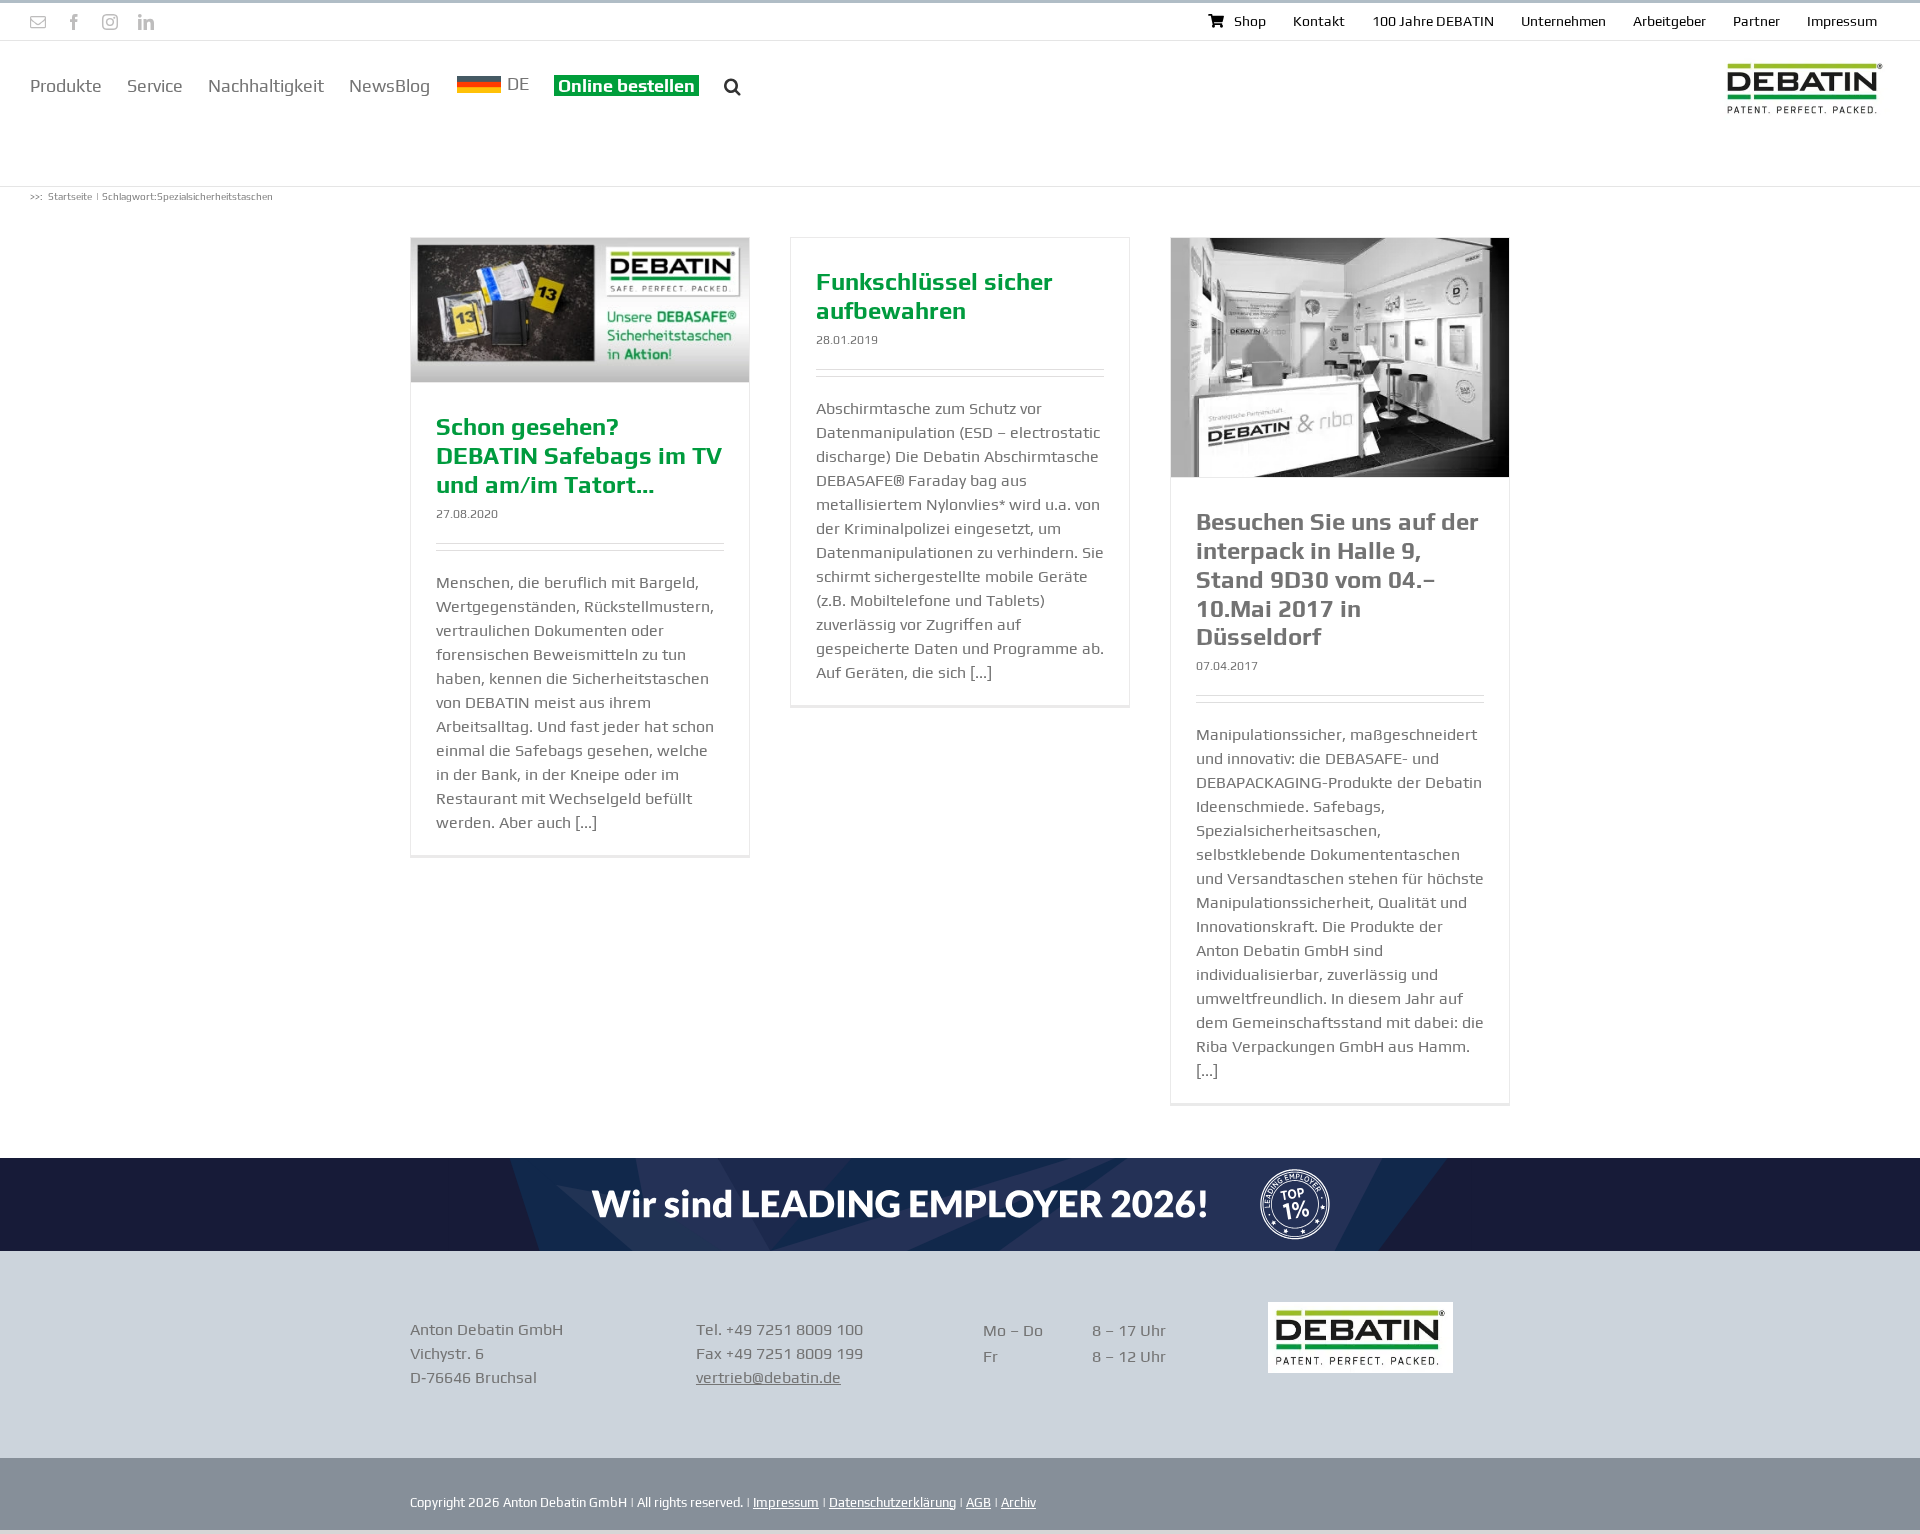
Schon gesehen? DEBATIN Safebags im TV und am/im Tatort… (579, 455)
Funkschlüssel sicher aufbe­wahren (934, 296)
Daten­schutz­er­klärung (892, 1502)
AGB (978, 1502)
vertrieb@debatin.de (768, 1377)
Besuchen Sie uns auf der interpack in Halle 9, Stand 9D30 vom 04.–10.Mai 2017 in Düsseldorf (1337, 579)
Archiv (1018, 1502)
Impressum (786, 1502)
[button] (732, 84)
